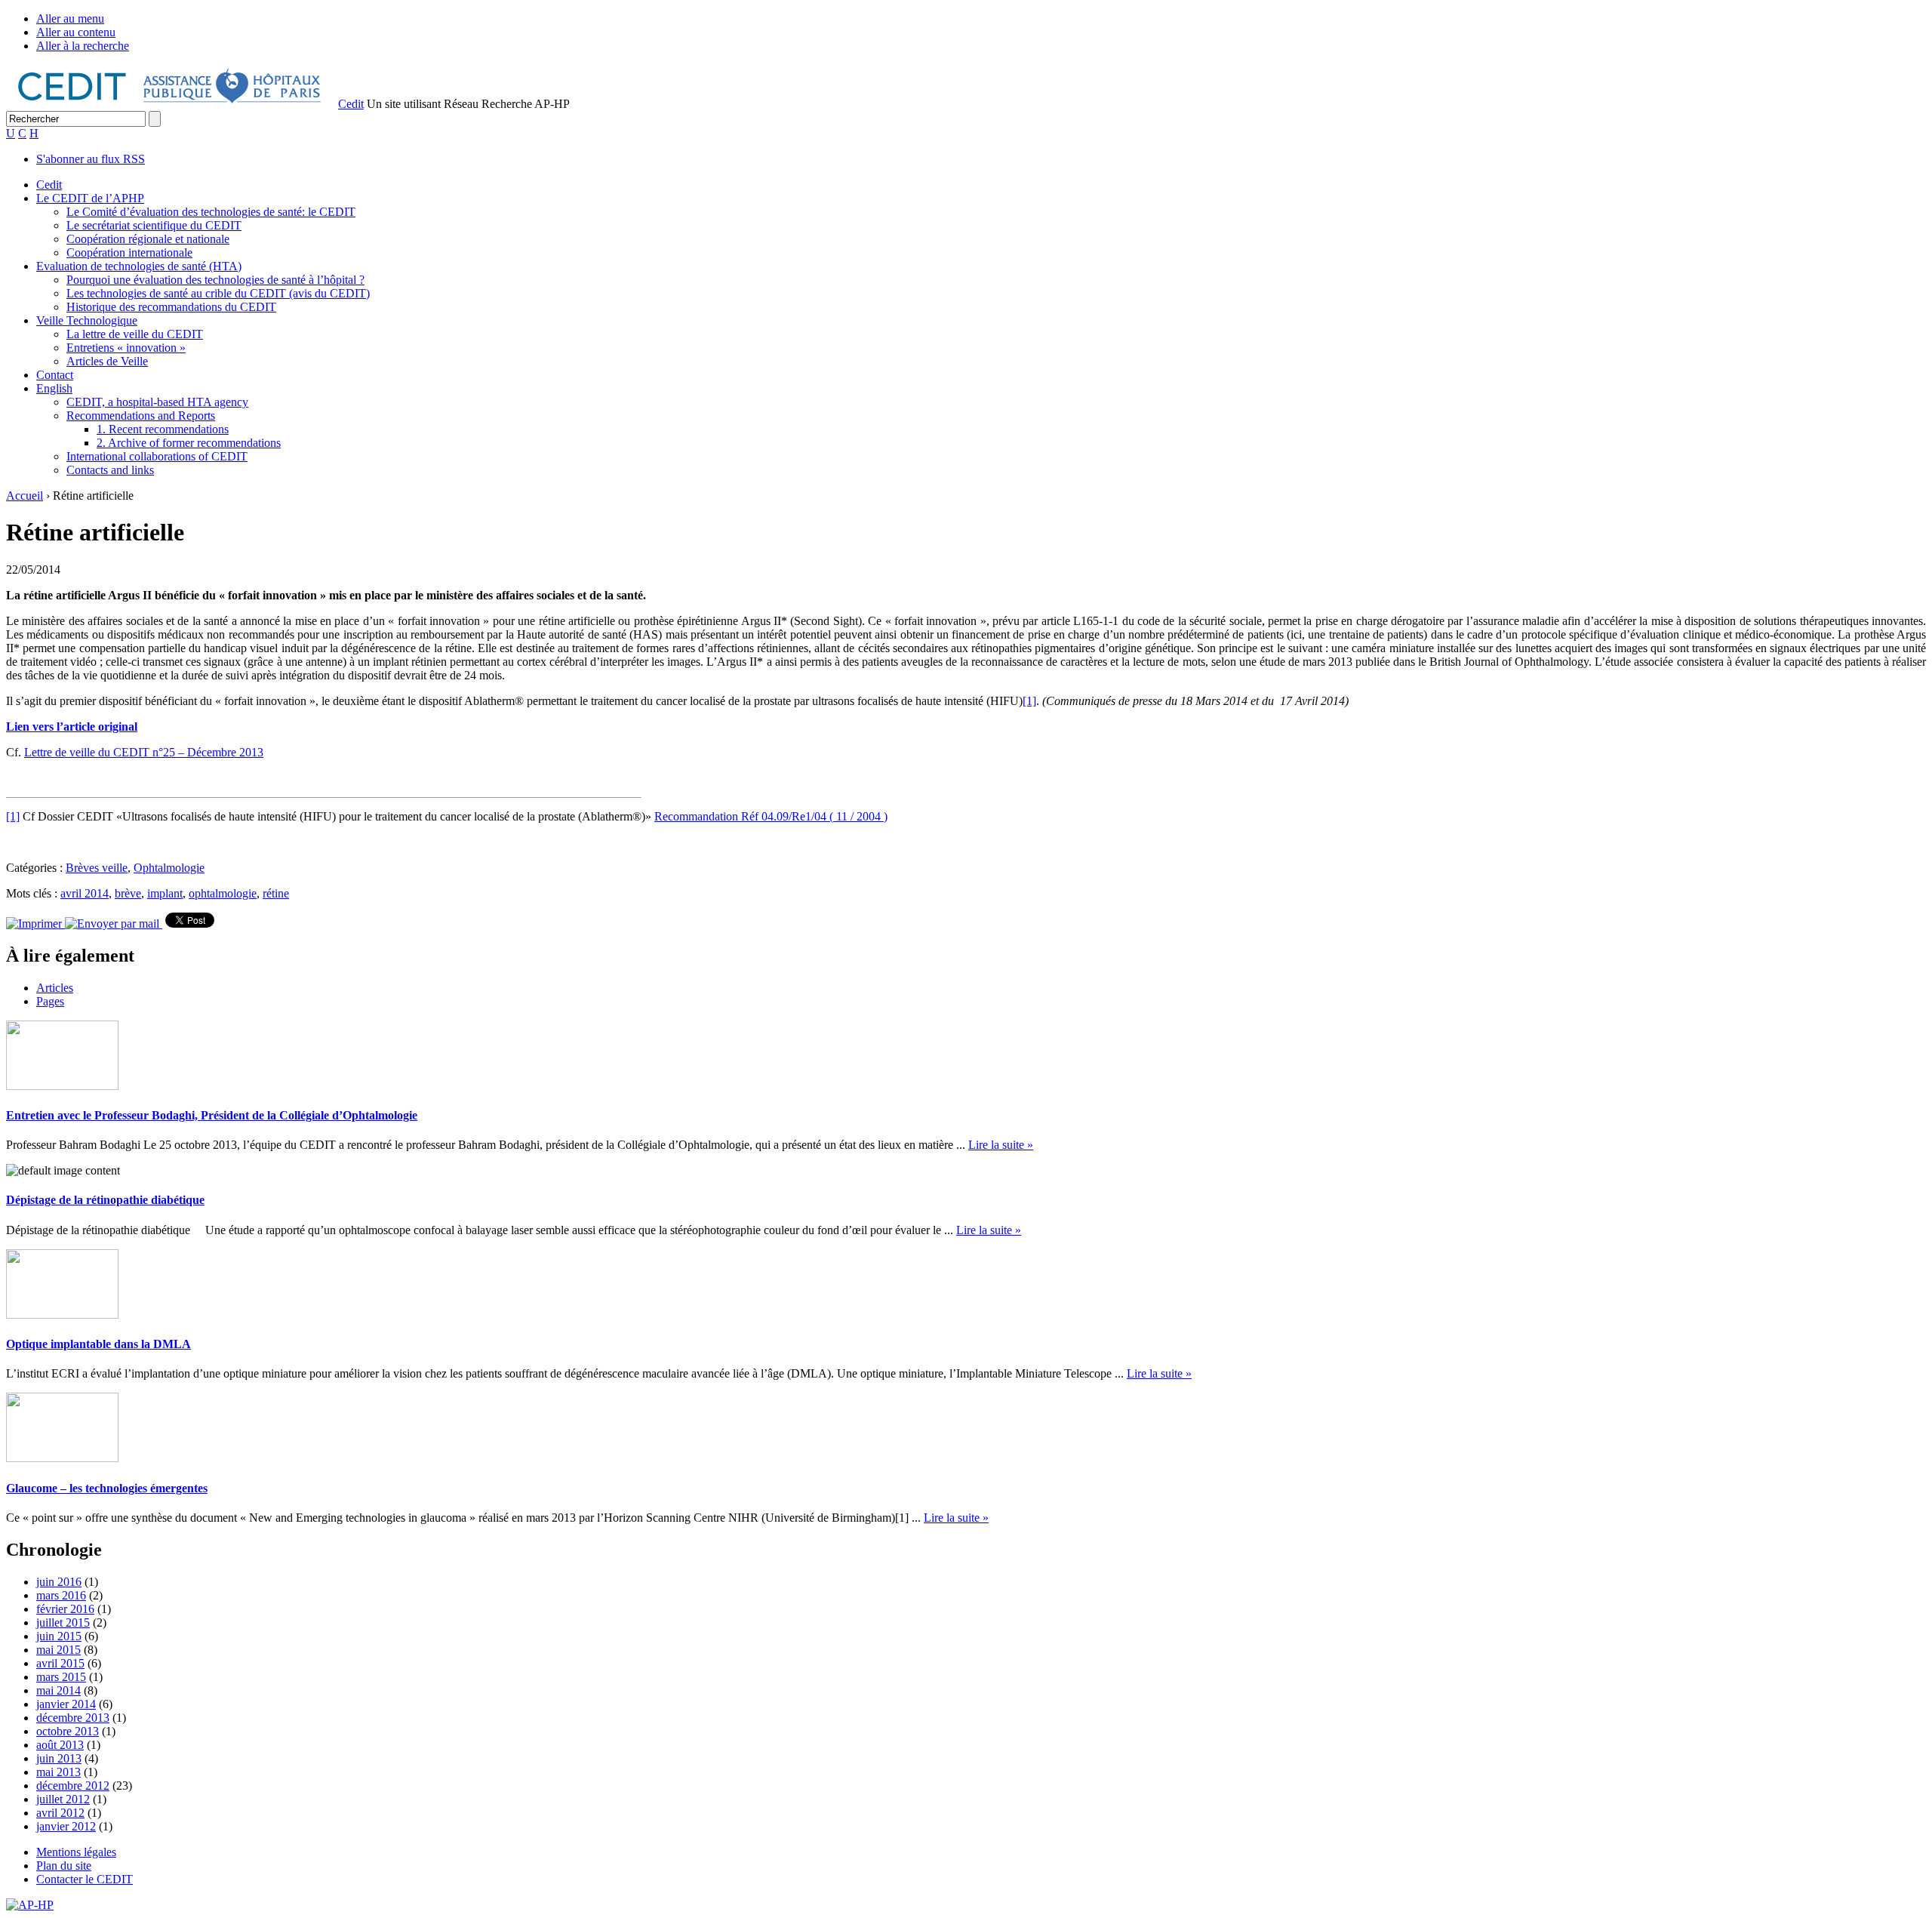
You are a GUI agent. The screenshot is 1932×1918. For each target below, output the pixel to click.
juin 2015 (59, 1636)
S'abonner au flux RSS (91, 159)
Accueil (25, 496)
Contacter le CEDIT (85, 1879)
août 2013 (60, 1745)
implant (165, 893)
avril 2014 (85, 893)
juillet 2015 (63, 1622)
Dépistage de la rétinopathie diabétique (105, 1200)
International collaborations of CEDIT (157, 456)
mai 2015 (58, 1650)
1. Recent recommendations (163, 429)
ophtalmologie (223, 893)
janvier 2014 (66, 1704)
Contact (55, 375)
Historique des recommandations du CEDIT (171, 307)
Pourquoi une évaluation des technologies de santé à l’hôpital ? (215, 280)
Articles (55, 988)
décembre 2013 (73, 1718)
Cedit (351, 104)
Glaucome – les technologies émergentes (107, 1488)
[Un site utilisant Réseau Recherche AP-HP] (171, 104)
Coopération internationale (129, 252)
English (54, 388)
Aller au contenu (76, 32)
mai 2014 (58, 1690)
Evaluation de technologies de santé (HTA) (139, 266)
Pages (50, 1001)
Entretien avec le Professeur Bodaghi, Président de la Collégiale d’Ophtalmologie (212, 1115)
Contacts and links (110, 470)
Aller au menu (70, 18)
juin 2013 (59, 1758)
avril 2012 (60, 1813)
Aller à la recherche (83, 46)
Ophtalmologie (169, 868)
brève (128, 893)
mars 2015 (61, 1677)
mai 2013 (58, 1772)
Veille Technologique (87, 320)
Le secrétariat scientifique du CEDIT (154, 225)
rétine (276, 893)
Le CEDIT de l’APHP (90, 198)
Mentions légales (76, 1852)
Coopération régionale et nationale (148, 239)
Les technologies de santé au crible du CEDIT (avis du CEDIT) (218, 293)
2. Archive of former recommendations (189, 443)
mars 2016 (61, 1595)
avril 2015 (60, 1663)
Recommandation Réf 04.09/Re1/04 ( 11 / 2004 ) (771, 816)
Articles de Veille (107, 361)
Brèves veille (97, 868)
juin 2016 (59, 1582)
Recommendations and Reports (141, 416)
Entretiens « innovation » (126, 348)
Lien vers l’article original (72, 727)
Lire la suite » (1001, 1145)
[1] (1029, 701)
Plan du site (64, 1866)
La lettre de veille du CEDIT (135, 334)
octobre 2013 (68, 1731)
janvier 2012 (66, 1826)
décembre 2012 (73, 1786)
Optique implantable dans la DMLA (98, 1344)
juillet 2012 (63, 1799)
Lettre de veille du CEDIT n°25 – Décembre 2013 (144, 752)
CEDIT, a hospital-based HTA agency (157, 402)
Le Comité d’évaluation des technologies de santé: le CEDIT (211, 212)
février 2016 (65, 1609)
